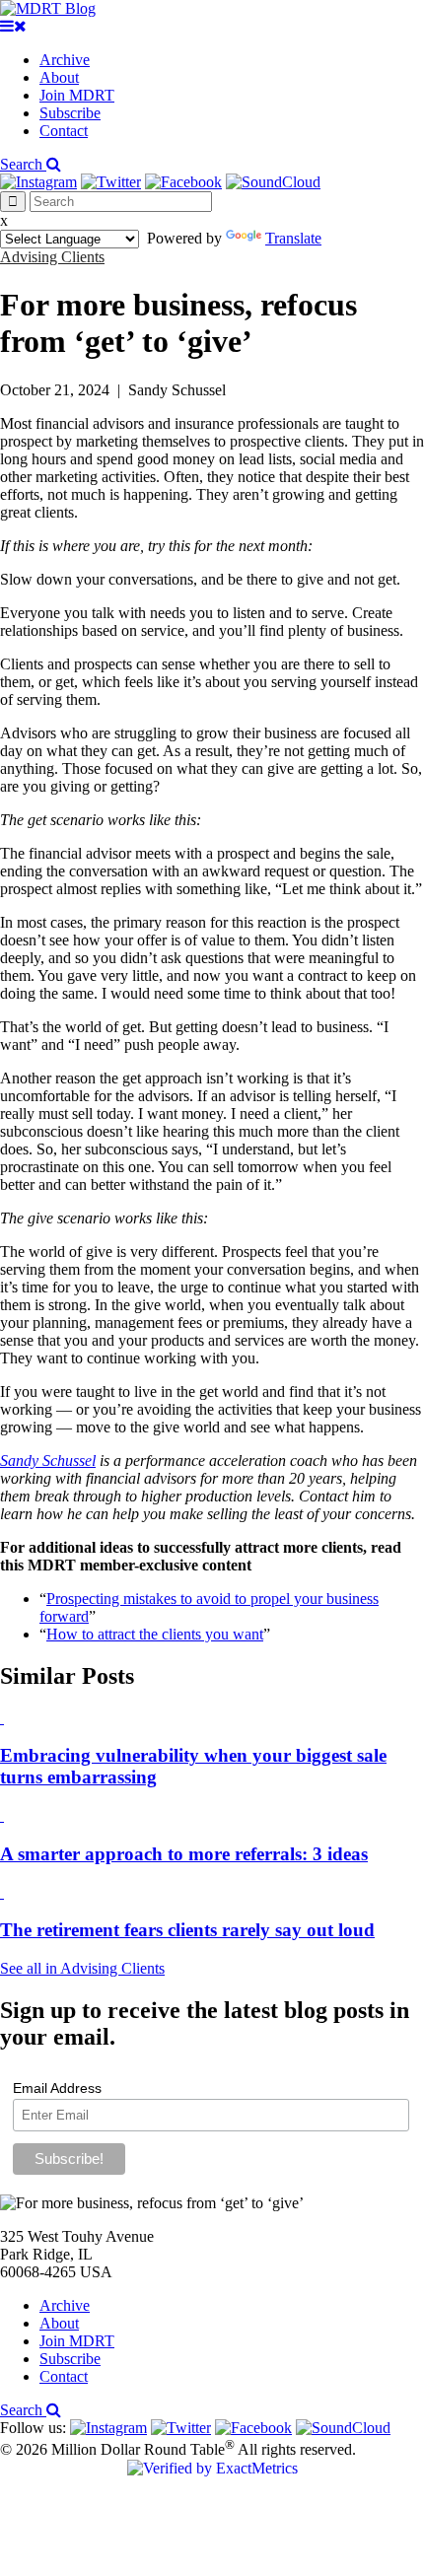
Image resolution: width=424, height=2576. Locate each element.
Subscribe (70, 113)
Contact (64, 131)
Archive (65, 60)
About (59, 77)
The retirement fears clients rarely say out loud (187, 1930)
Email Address (57, 2088)
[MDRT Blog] (48, 8)
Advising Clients (52, 257)
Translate (293, 238)
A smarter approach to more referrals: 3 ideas (184, 1854)
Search (23, 164)
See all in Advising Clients (82, 1968)
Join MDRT (77, 95)
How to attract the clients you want (155, 1634)
